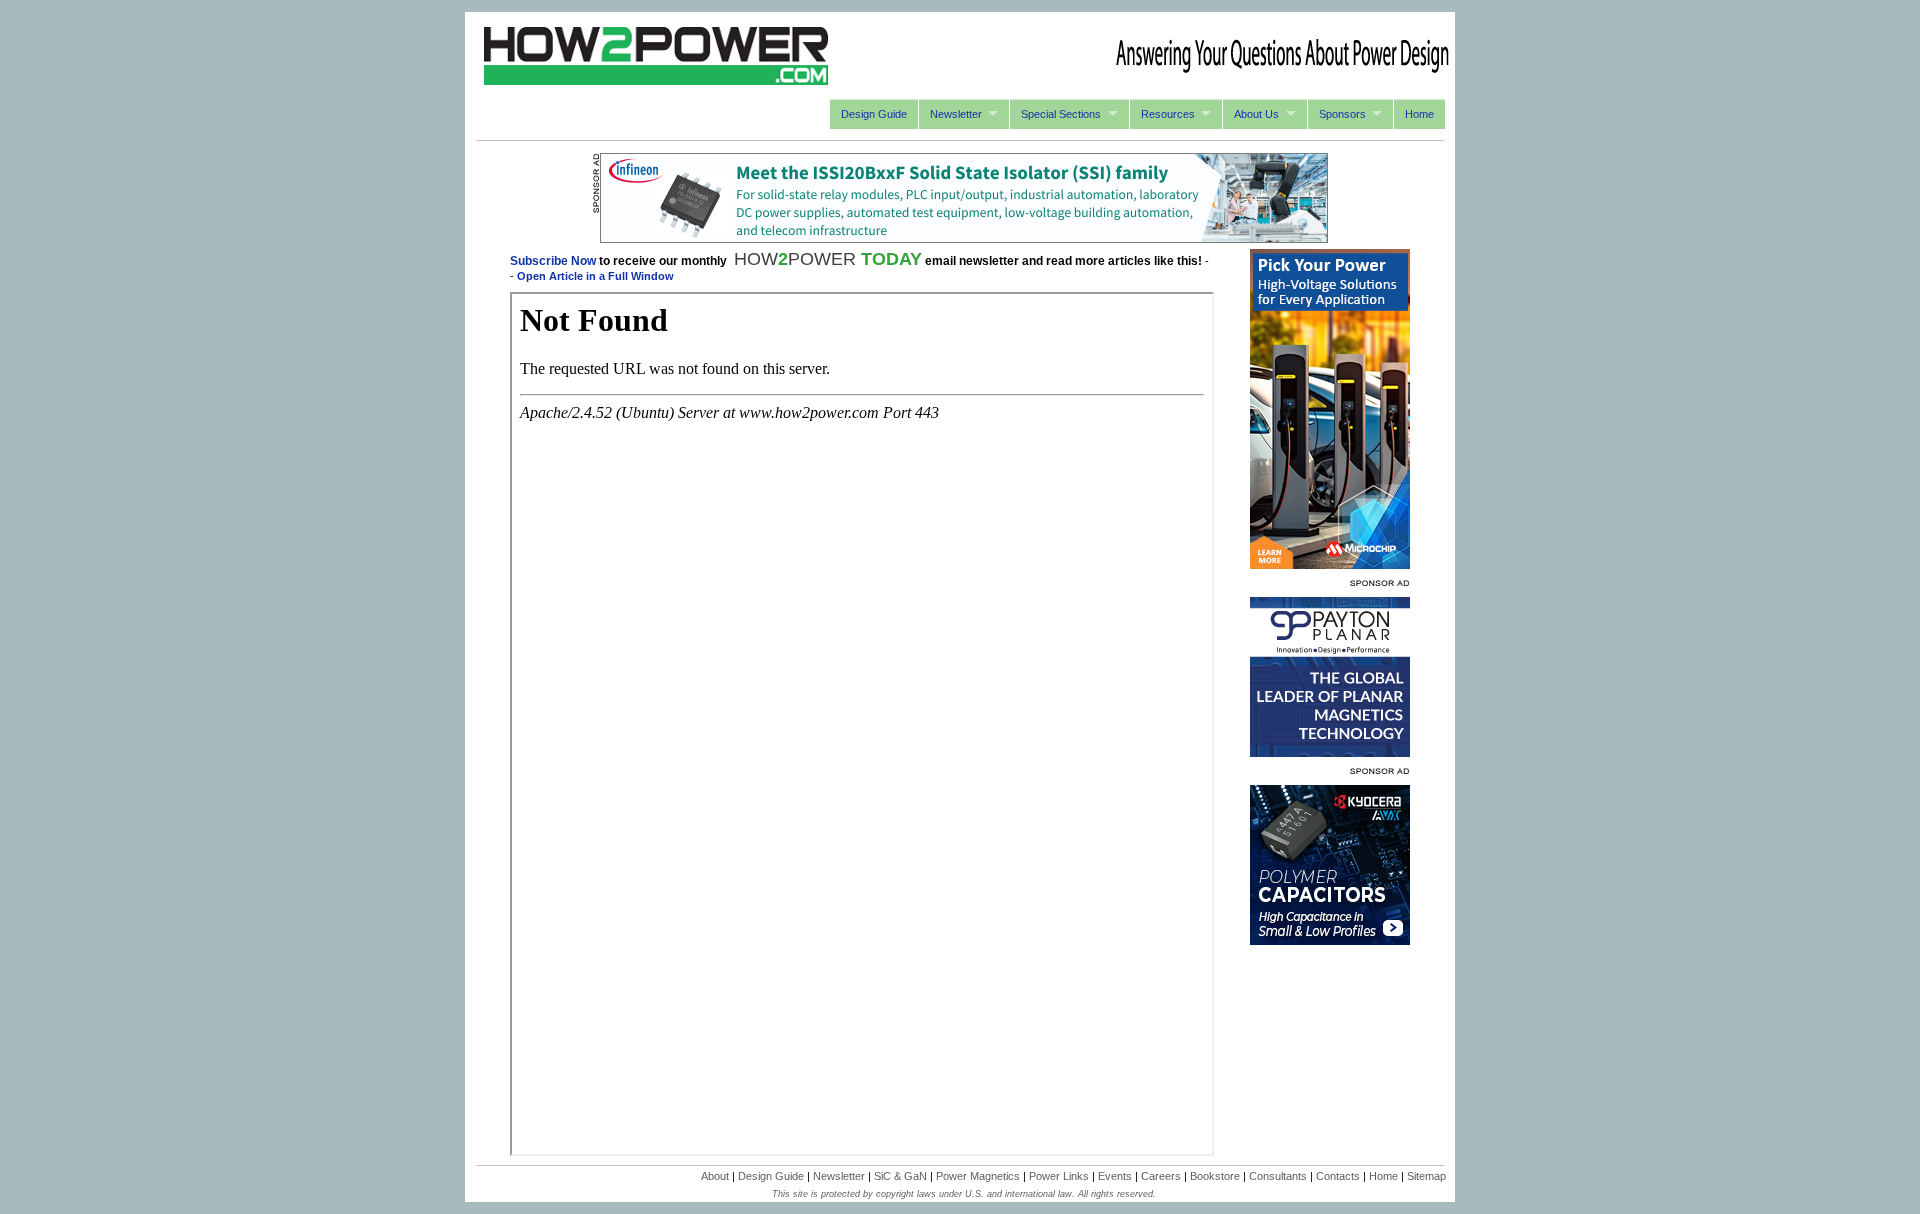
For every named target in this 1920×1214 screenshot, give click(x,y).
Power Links (1059, 1176)
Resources (1168, 114)
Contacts (1338, 1176)
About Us (1256, 114)
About (715, 1176)
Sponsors (1342, 114)
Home (1419, 114)
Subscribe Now (553, 261)
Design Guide (874, 114)
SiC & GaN (900, 1176)
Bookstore (1215, 1176)
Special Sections (1061, 114)
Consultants (1278, 1176)
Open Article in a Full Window (595, 276)
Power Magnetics (978, 1176)
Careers (1161, 1176)
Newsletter (956, 114)
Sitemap (1426, 1176)
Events (1115, 1176)
